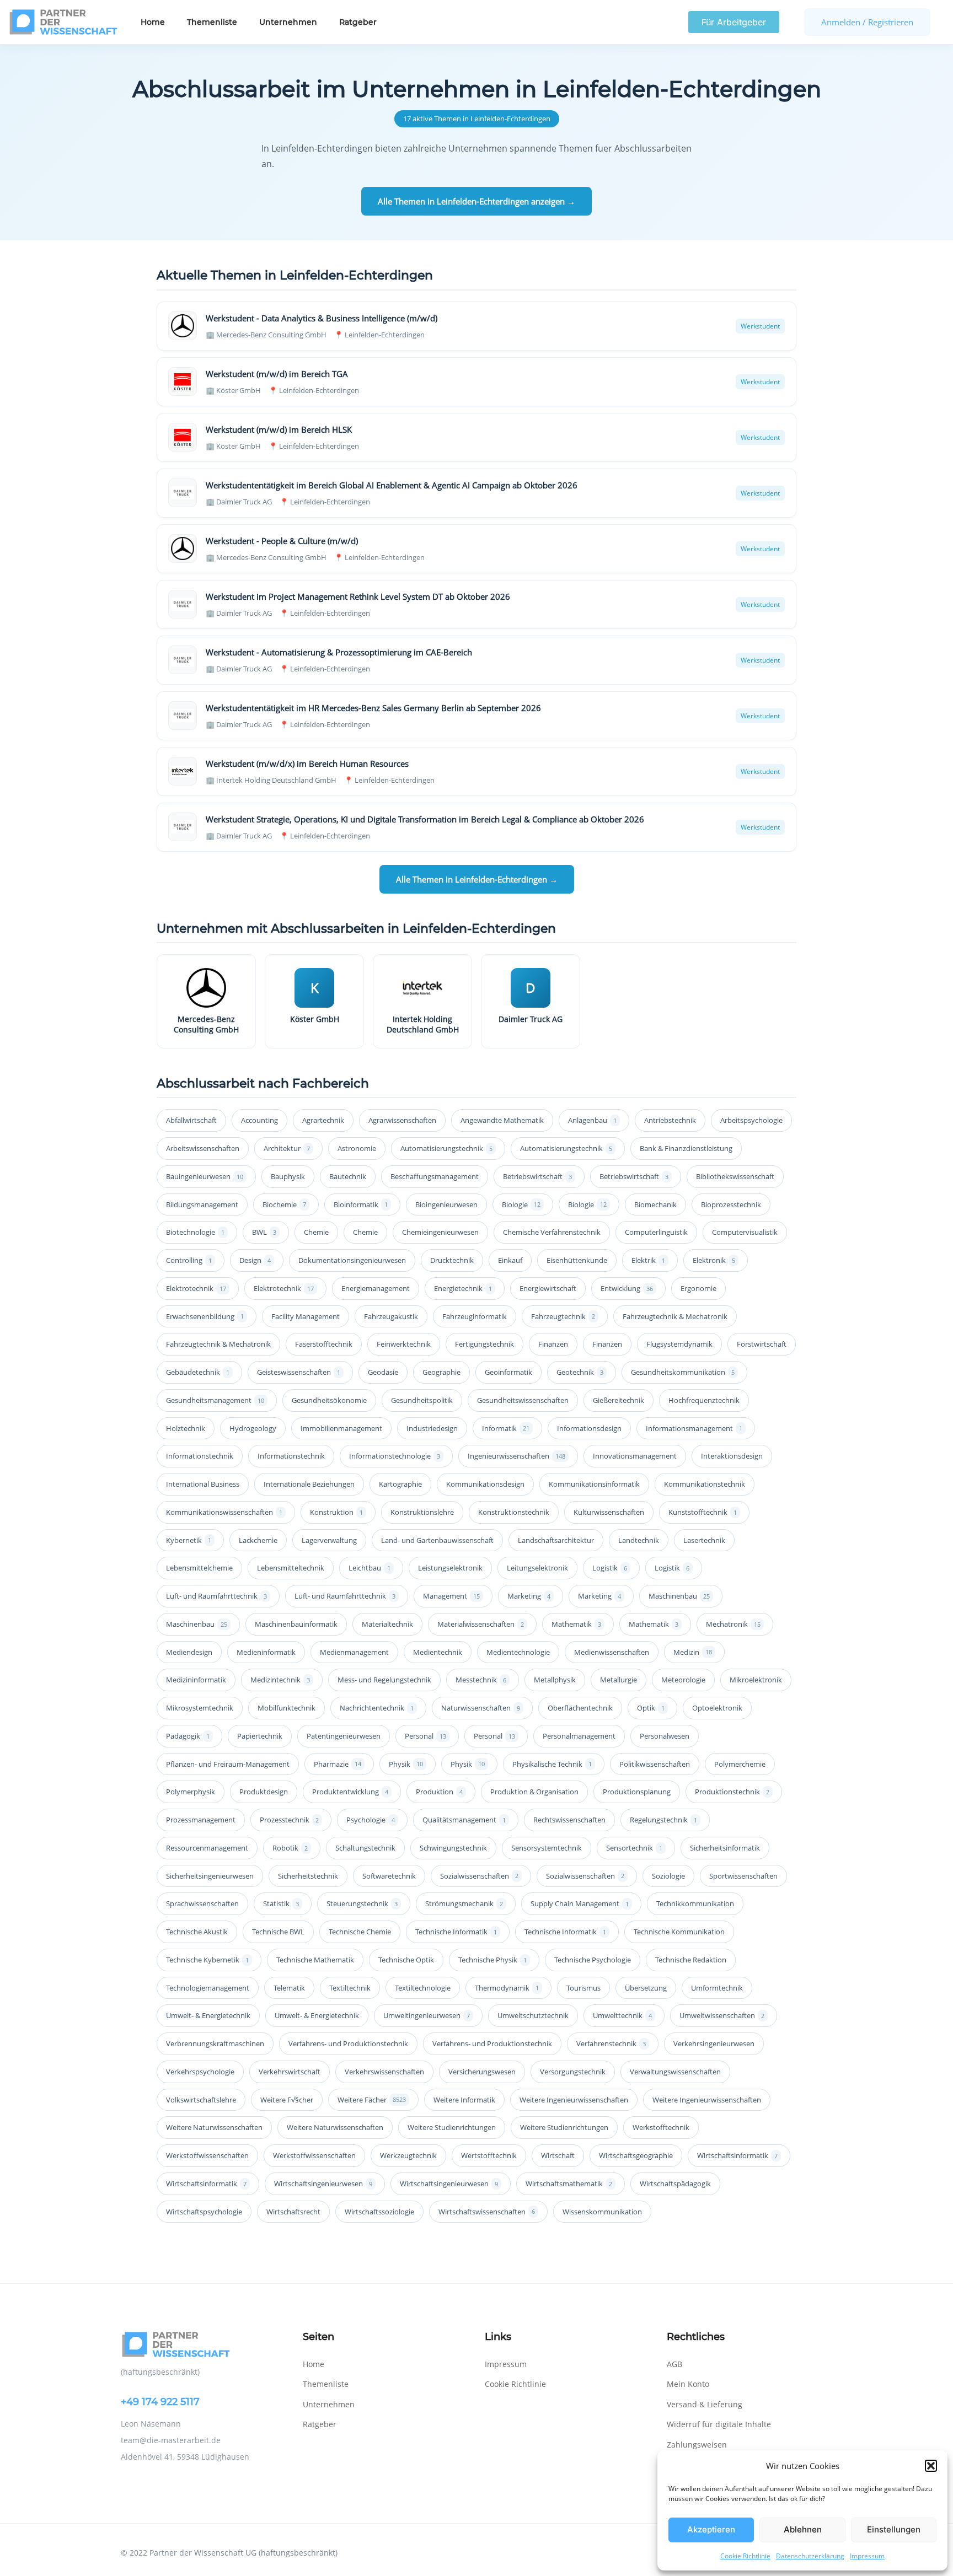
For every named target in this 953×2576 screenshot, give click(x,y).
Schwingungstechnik (453, 1848)
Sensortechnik (634, 1848)
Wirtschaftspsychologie (204, 2212)
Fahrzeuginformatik (475, 1316)
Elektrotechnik (196, 1288)
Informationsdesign (589, 1428)
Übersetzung (646, 1988)
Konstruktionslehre (422, 1512)
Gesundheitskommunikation (683, 1372)
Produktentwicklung (350, 1792)
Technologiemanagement (208, 1988)
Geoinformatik (508, 1372)
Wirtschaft (558, 2155)
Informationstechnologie (395, 1456)
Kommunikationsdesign (485, 1484)
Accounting (259, 1120)
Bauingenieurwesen (205, 1176)
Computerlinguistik (656, 1232)
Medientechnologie (518, 1652)
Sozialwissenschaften (479, 1876)
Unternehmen (288, 22)
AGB (674, 2364)
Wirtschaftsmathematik (569, 2184)
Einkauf (510, 1260)
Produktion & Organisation (534, 1792)
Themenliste (212, 22)
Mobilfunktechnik (287, 1708)
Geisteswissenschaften (299, 1372)
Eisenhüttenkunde (577, 1260)
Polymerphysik (191, 1792)
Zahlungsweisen (697, 2445)
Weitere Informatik (464, 2100)
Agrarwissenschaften (402, 1120)
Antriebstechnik (670, 1120)
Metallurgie (619, 1680)
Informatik (506, 1428)
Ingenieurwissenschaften (516, 1456)
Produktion (439, 1792)
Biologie (521, 1204)
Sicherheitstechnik (308, 1876)
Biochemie (284, 1204)
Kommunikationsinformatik (594, 1484)
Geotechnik (580, 1372)
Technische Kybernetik (207, 1960)
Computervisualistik (745, 1232)
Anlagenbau (592, 1120)
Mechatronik (733, 1624)
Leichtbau (370, 1568)
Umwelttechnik (622, 2015)
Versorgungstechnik (573, 2072)
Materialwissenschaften (481, 1624)
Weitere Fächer (372, 2100)
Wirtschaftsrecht (293, 2212)
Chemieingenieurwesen (440, 1232)
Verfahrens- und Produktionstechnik (348, 2043)
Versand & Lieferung (705, 2404)
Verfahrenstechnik (611, 2043)
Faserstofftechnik (324, 1344)
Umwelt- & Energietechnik (208, 2015)
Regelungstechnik (663, 1820)
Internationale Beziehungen (309, 1484)
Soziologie (668, 1876)
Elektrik (648, 1260)
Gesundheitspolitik (422, 1400)
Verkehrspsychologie (200, 2072)
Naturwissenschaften (481, 1708)
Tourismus (583, 1988)
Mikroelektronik (756, 1680)
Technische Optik (406, 1960)
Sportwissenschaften (743, 1876)
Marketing (529, 1596)
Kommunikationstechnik (705, 1484)
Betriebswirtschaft (537, 1176)
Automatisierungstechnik (446, 1148)
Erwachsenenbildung (205, 1316)
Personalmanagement (579, 1736)
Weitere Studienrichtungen (452, 2127)
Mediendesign (189, 1652)
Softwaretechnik (389, 1876)
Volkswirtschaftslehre (201, 2100)
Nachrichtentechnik (377, 1708)
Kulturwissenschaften (609, 1512)
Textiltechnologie (423, 1988)
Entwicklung (627, 1288)
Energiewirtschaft (548, 1288)
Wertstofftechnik (489, 2155)
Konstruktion (336, 1512)
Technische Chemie (360, 1932)
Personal (425, 1736)
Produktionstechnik (732, 1792)
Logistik (610, 1568)
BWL (264, 1232)
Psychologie (371, 1820)
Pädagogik (188, 1736)
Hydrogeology (253, 1428)
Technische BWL (278, 1932)
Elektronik (714, 1260)
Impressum (867, 2556)
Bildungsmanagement (202, 1204)
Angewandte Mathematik (502, 1120)
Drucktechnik (452, 1260)
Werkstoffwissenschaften (207, 2155)
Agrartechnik (323, 1120)
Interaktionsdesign (732, 1456)
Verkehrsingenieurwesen (714, 2043)
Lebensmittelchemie (199, 1568)
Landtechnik (639, 1540)
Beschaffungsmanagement (435, 1176)
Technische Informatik (456, 1932)
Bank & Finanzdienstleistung (686, 1148)
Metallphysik (555, 1680)
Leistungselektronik (450, 1568)
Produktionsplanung (637, 1792)
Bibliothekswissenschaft (735, 1176)
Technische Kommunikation (679, 1932)
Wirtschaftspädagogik (675, 2184)
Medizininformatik (196, 1680)
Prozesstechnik (289, 1820)
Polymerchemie (740, 1764)
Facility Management (306, 1316)
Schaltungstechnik (365, 1848)
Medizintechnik (280, 1680)
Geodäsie (383, 1372)
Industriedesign (432, 1428)
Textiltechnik (350, 1988)
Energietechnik (463, 1288)
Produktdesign (264, 1792)
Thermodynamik (507, 1988)
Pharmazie (338, 1764)
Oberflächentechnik (580, 1708)
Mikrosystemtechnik (200, 1708)
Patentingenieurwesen (344, 1736)
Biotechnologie (195, 1232)
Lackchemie (258, 1540)
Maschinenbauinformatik (296, 1624)
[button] (931, 2466)
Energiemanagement (376, 1288)
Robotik (290, 1848)
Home (153, 22)
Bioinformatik (361, 1204)
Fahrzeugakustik (391, 1316)
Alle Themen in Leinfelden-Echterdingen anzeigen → (476, 201)
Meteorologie (683, 1680)
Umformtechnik (717, 1988)
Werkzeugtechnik (408, 2155)
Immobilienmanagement (341, 1428)
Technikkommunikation (695, 1903)
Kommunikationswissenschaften (224, 1512)
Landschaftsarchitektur (556, 1540)
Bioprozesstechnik (731, 1204)
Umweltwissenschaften (722, 2015)
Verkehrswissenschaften (384, 2072)
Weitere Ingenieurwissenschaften (574, 2100)
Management (451, 1596)
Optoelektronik (717, 1708)
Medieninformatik (266, 1652)
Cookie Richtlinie (745, 2556)
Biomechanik (655, 1204)
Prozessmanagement (201, 1820)
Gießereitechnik (619, 1400)
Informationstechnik (200, 1456)
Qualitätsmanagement (464, 1820)
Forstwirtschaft (762, 1344)
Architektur (287, 1148)
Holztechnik (186, 1428)
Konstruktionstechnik (514, 1512)
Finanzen (553, 1344)
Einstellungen (894, 2529)
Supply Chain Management (580, 1903)
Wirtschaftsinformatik (737, 2155)
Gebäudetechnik (198, 1372)
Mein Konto (688, 2384)
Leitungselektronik (537, 1568)
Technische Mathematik (315, 1960)
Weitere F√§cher (287, 2100)
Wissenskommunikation (602, 2212)
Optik (651, 1708)
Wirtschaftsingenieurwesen (323, 2184)
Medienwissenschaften (612, 1652)
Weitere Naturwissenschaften (214, 2127)
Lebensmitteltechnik (291, 1568)
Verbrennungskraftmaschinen (215, 2043)
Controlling (189, 1260)
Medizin (693, 1652)
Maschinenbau (679, 1596)
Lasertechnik (704, 1540)
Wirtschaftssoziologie (379, 2212)
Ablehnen (803, 2529)
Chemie (316, 1232)
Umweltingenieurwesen (427, 2015)
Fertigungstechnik (484, 1344)
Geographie (441, 1372)
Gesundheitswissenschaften (523, 1400)
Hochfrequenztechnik (704, 1400)
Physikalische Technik (552, 1764)
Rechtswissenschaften (569, 1820)
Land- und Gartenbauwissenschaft (437, 1540)
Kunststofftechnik (703, 1512)
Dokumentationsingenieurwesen (352, 1260)
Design (255, 1260)
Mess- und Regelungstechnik (384, 1680)
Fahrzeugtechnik (563, 1316)
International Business (203, 1484)
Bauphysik (288, 1176)
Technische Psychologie (593, 1960)
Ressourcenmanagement (207, 1848)
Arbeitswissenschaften (203, 1148)
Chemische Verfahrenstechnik (552, 1232)
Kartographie (400, 1484)
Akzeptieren (711, 2529)
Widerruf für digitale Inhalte (719, 2424)
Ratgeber (358, 22)
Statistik (281, 1903)
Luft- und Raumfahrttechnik (216, 1596)
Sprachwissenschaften (202, 1903)
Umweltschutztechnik (533, 2015)
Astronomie (357, 1148)
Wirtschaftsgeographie (636, 2155)
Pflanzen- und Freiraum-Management (228, 1764)
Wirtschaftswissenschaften (487, 2212)
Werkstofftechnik (661, 2127)
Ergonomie (698, 1288)
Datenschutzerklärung (810, 2556)
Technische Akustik (197, 1932)
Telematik (289, 1988)
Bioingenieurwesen (446, 1204)
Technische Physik (492, 1960)
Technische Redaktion (691, 1960)
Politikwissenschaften (655, 1764)
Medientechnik (438, 1652)
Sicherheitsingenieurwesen (210, 1876)
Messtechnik (481, 1680)
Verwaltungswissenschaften (675, 2072)
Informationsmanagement (694, 1428)
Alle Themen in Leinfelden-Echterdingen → (477, 879)
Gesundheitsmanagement (215, 1400)
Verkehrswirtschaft (290, 2072)
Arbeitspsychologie (751, 1120)
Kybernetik (189, 1540)
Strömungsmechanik (464, 1903)
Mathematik (576, 1624)
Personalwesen (665, 1736)
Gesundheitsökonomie (329, 1400)
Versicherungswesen (482, 2072)
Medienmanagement (354, 1652)
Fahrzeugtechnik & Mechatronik (675, 1316)
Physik (406, 1764)
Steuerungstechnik (362, 1903)
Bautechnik (348, 1176)
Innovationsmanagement (635, 1456)
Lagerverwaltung (329, 1540)
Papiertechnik (260, 1736)
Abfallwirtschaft (191, 1120)
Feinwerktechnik (404, 1344)
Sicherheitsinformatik (725, 1848)
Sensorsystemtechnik (547, 1848)
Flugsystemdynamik (679, 1344)
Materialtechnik (387, 1624)
